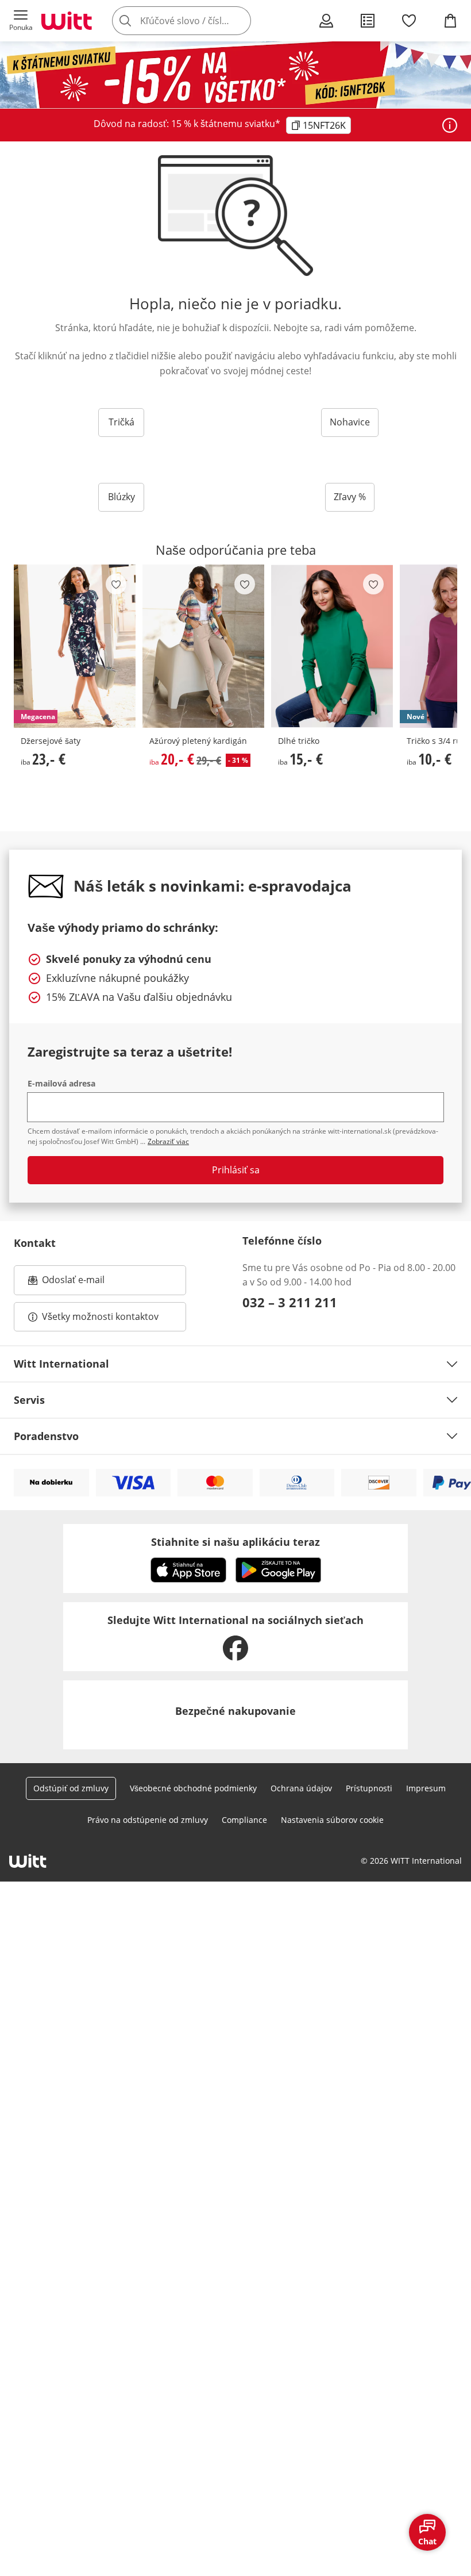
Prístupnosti (369, 1788)
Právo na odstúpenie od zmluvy (148, 1820)
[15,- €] (332, 646)
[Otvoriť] (450, 125)
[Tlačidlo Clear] (239, 21)
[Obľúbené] (409, 21)
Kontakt (35, 1243)
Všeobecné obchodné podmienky (193, 1788)
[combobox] (199, 21)
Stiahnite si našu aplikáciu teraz (235, 1542)
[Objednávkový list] (368, 21)
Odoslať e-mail (85, 1283)
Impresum (426, 1788)
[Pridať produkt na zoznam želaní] (116, 584)
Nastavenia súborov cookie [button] (332, 1820)
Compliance (244, 1820)
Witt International (61, 1364)
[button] (21, 21)
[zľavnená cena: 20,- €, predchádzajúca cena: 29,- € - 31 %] (203, 646)
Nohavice (350, 422)
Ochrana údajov (301, 1788)
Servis (29, 1400)
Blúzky (121, 497)
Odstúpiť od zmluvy (71, 1788)
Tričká (121, 422)
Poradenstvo (46, 1436)
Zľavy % (350, 497)
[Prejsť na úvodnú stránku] (67, 21)
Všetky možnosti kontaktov (100, 1316)
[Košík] (450, 21)
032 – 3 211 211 (290, 1302)
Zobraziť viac (168, 1141)
